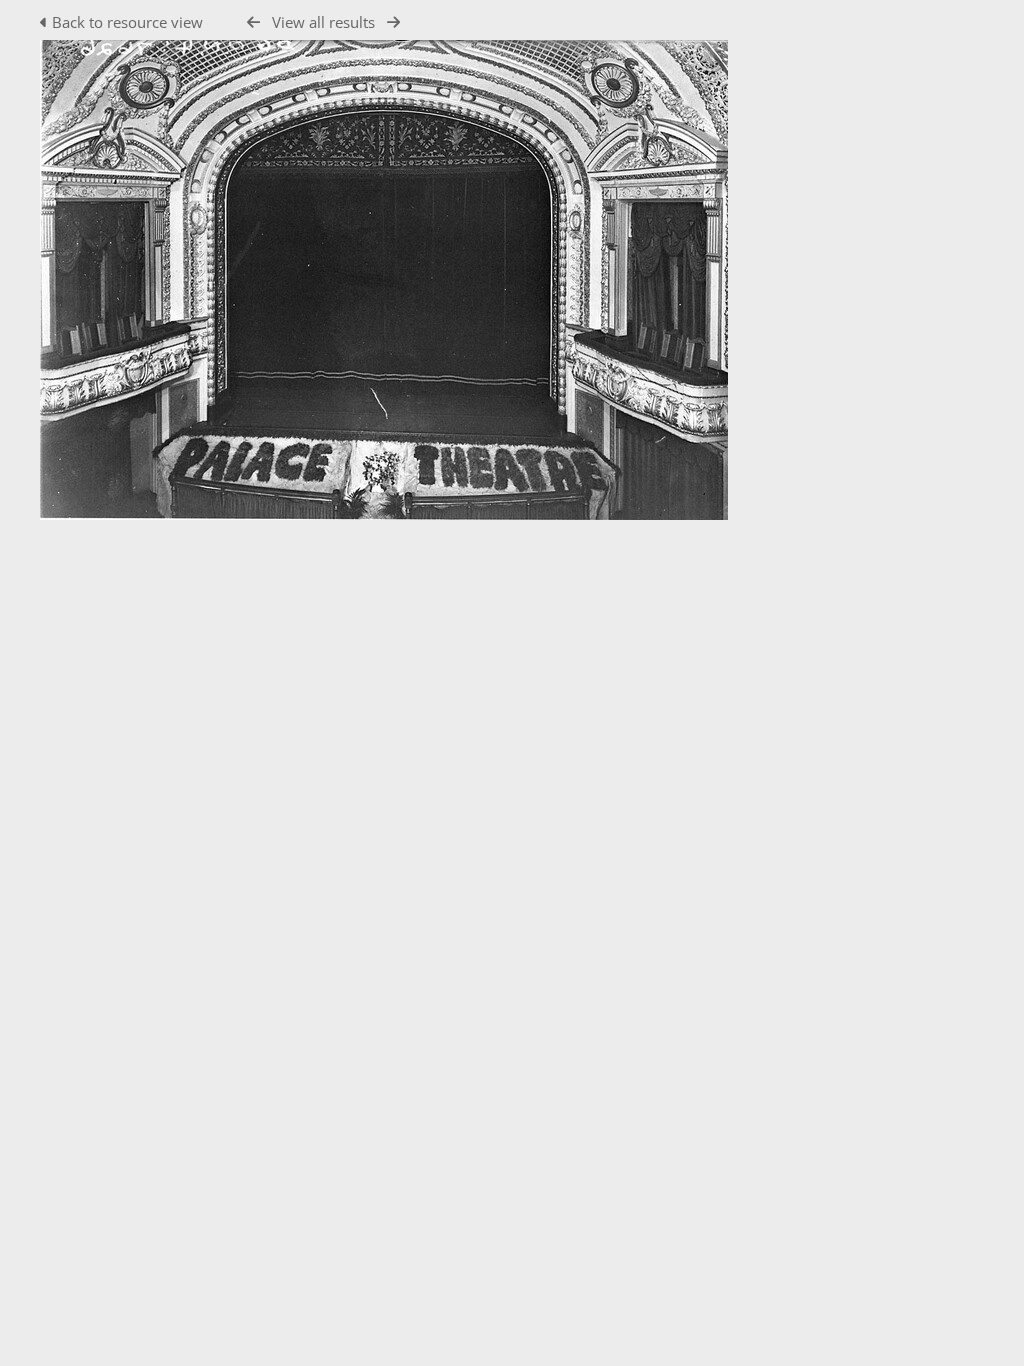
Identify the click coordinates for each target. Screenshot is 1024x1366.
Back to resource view (127, 22)
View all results (323, 22)
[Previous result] (253, 22)
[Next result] (393, 22)
